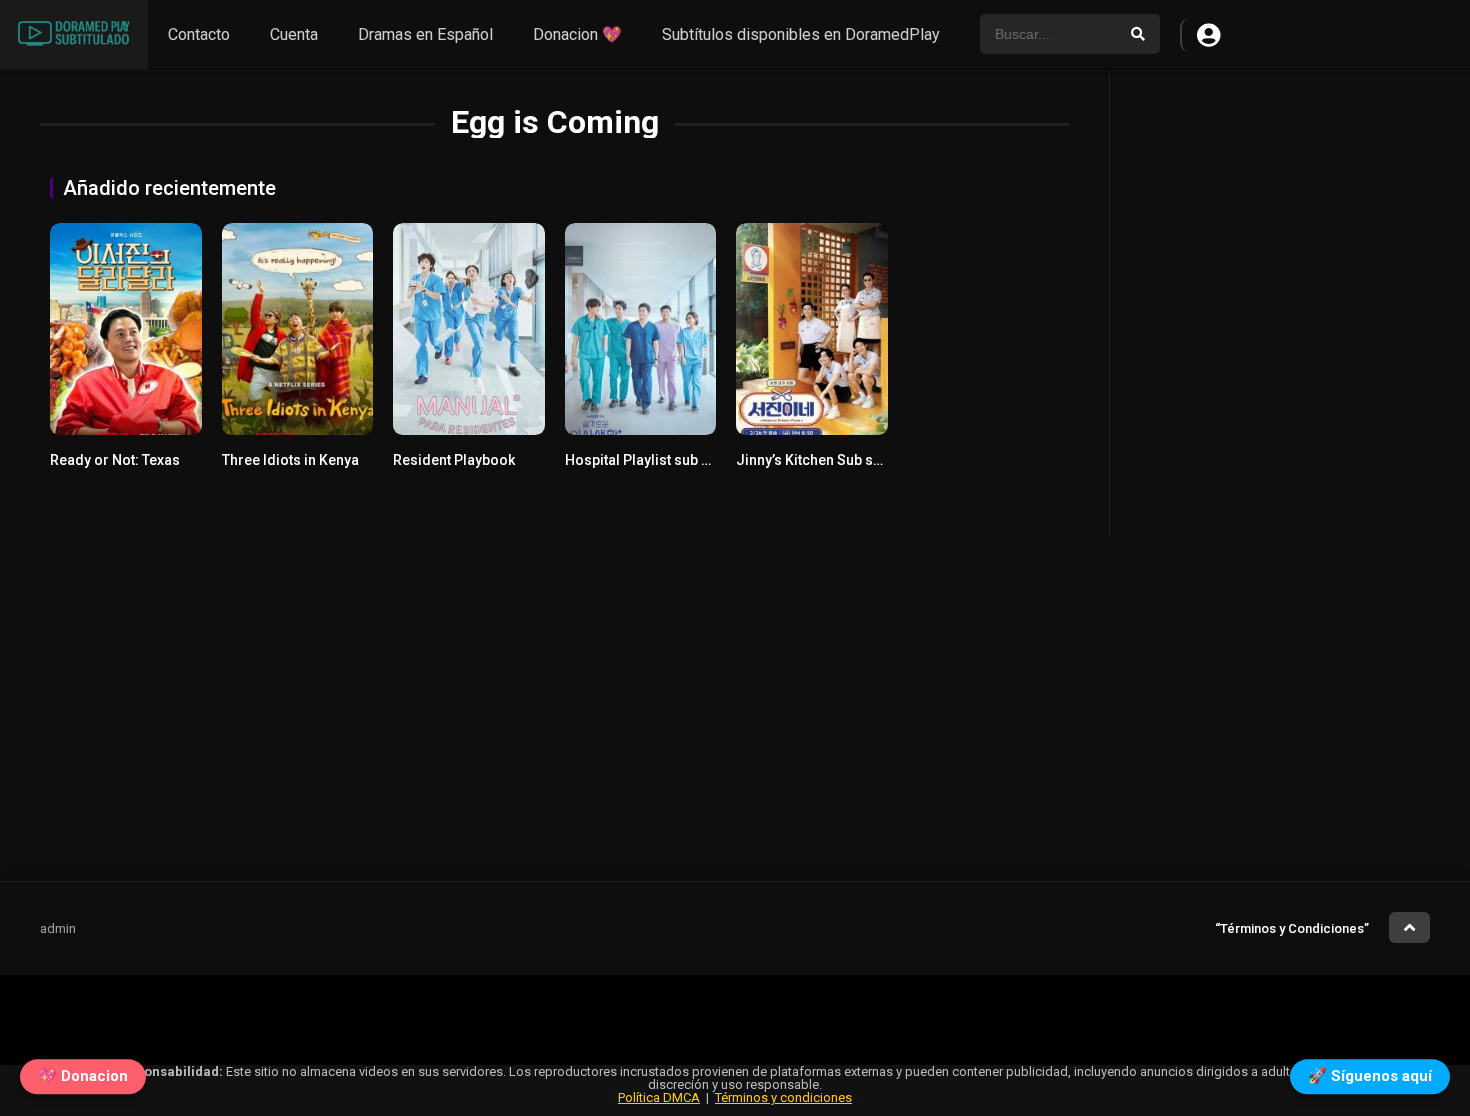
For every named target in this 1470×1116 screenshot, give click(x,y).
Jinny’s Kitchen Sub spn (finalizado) (852, 460)
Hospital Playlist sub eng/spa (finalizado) (699, 460)
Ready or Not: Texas (115, 460)
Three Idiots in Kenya (290, 460)
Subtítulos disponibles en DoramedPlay (801, 34)
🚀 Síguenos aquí (1370, 1073)
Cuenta (294, 34)
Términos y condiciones (783, 1097)
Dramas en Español (425, 34)
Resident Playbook (454, 460)
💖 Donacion (83, 1073)
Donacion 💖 (577, 34)
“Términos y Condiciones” (1292, 928)
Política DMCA (659, 1097)
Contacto (199, 34)
